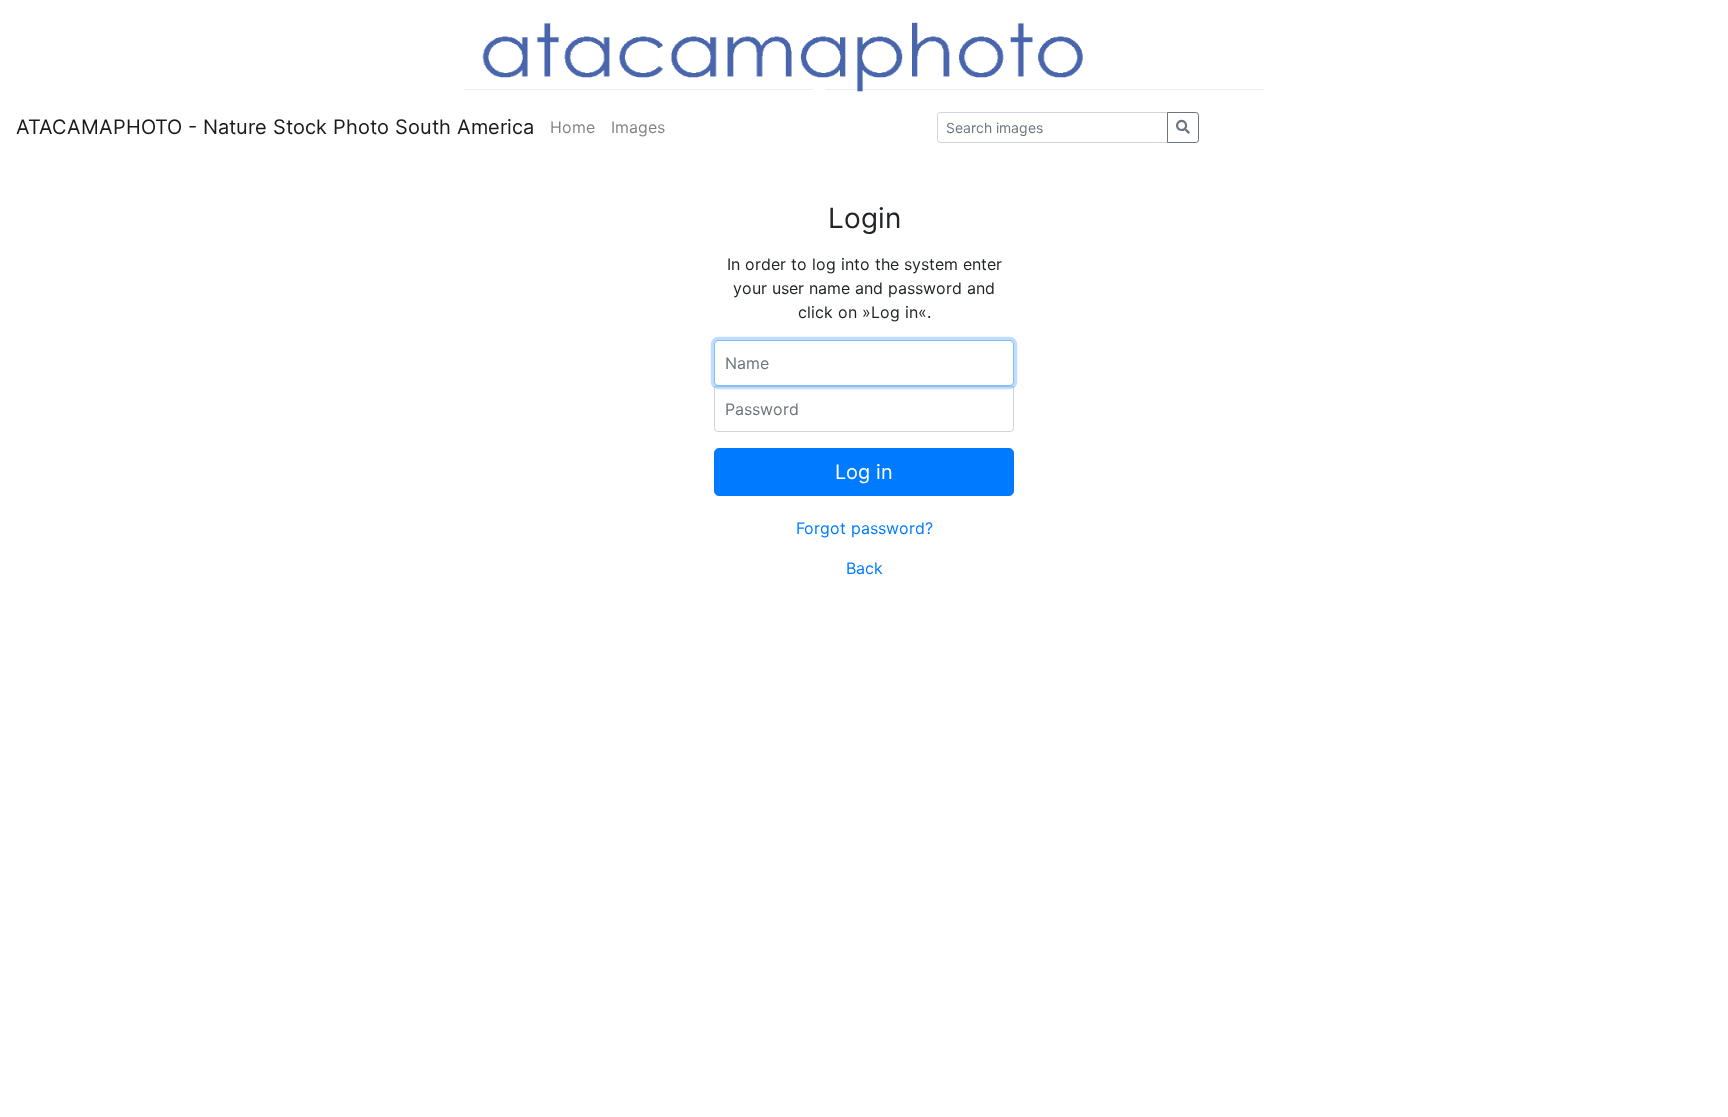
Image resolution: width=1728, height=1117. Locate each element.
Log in (864, 472)
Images (638, 127)
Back (864, 568)
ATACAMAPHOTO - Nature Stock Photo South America (275, 127)
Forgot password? (864, 528)
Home (572, 127)
